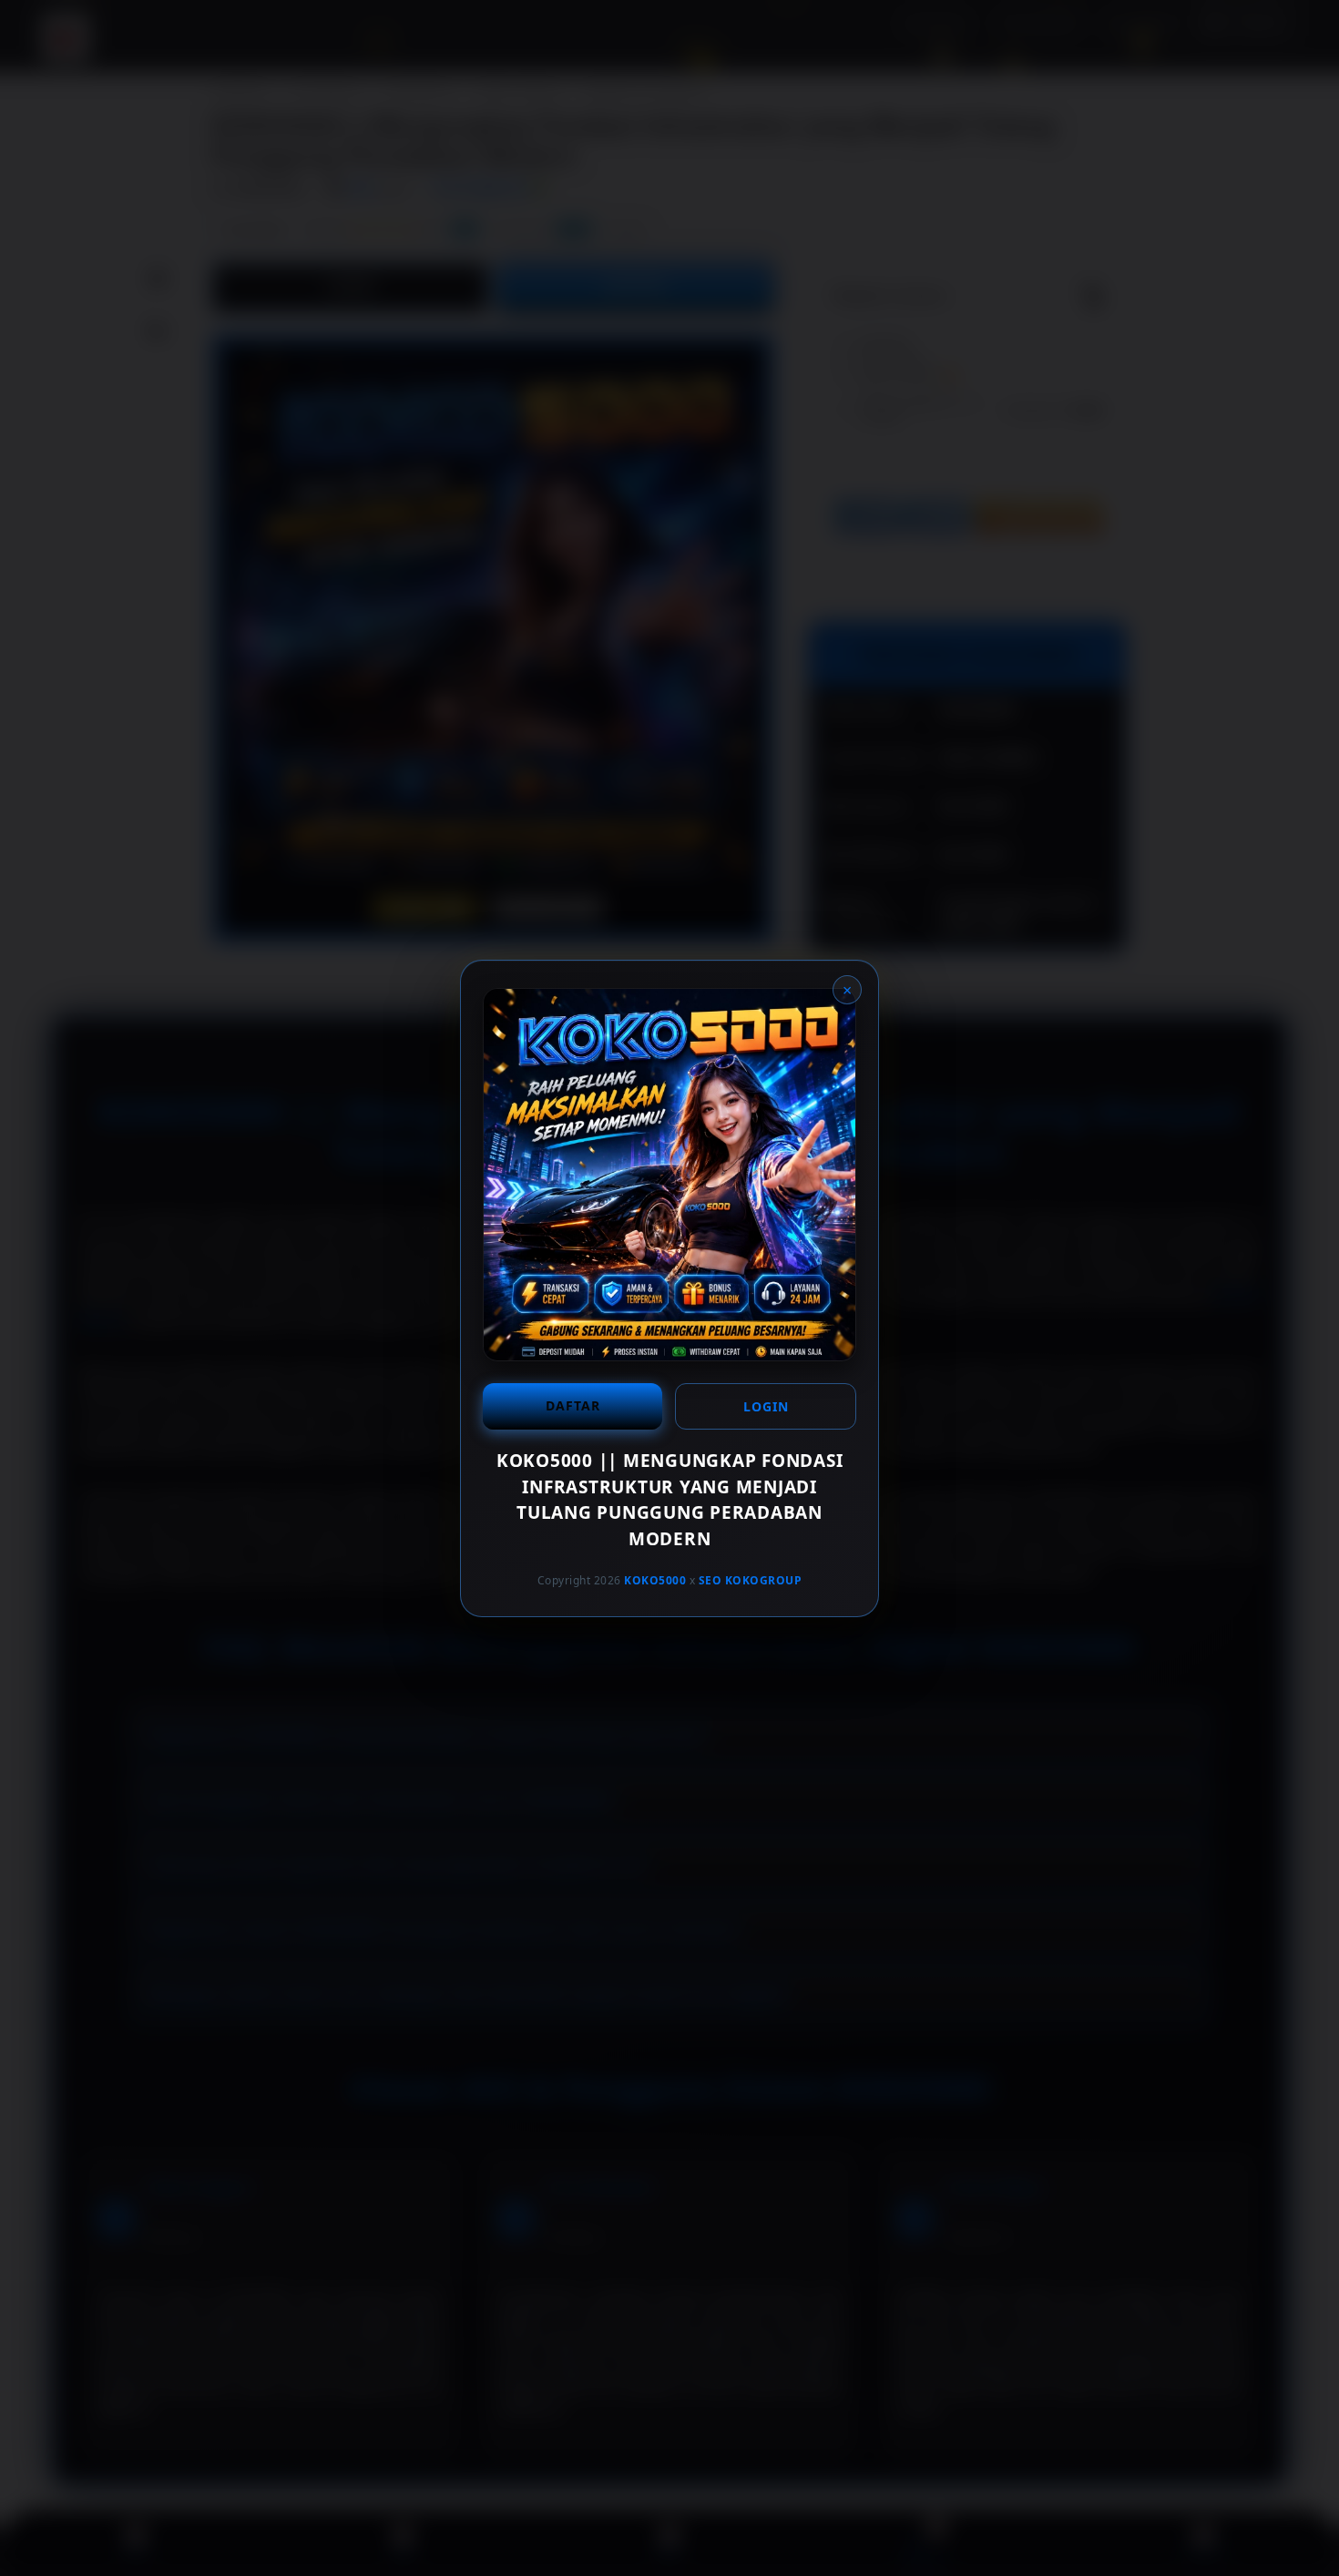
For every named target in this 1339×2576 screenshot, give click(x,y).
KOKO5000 (655, 1580)
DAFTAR (573, 1405)
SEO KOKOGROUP (751, 1580)
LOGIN (766, 1406)
